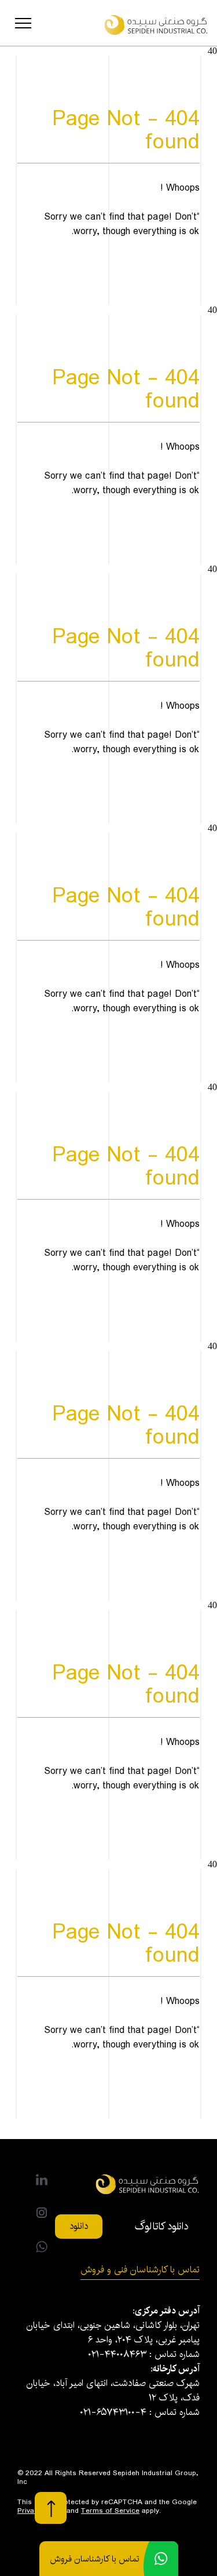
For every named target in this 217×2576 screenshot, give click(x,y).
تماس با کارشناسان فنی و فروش (140, 2270)
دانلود (79, 2226)
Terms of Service (110, 2511)
